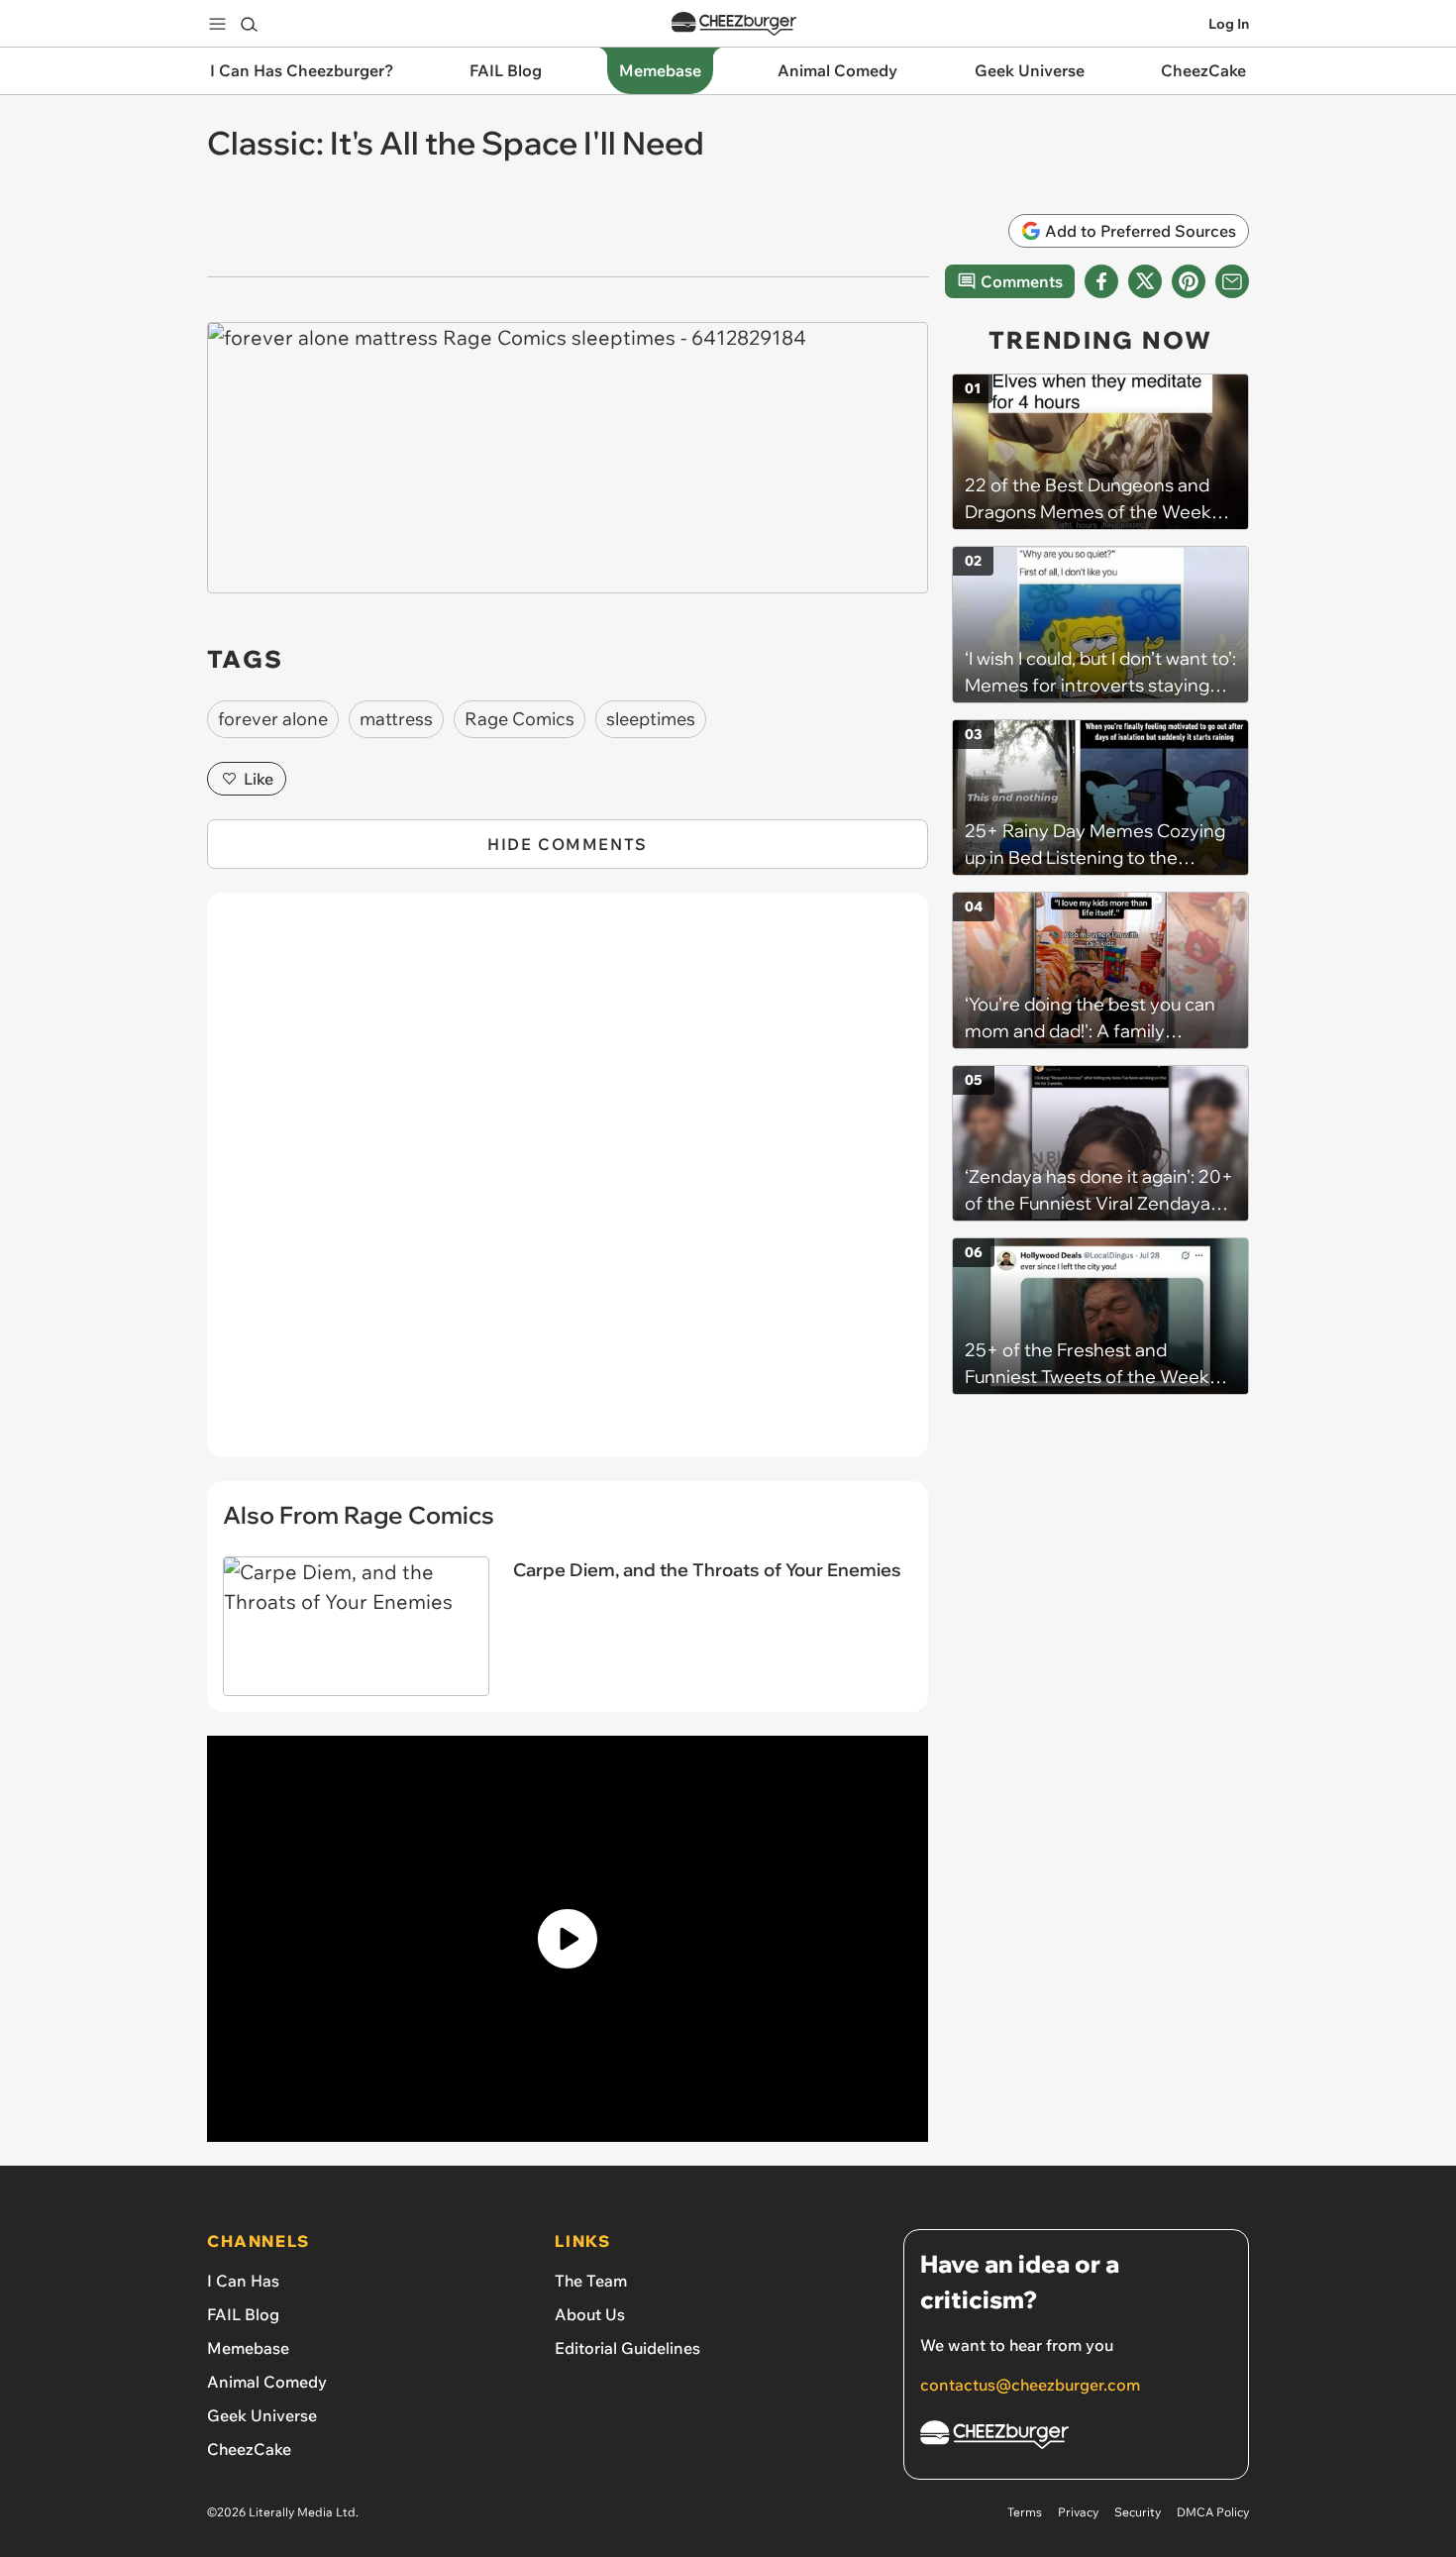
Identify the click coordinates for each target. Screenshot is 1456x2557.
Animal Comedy (267, 2382)
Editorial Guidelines (627, 2348)
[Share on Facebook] (1101, 281)
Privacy (1078, 2512)
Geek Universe (262, 2415)
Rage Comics (520, 719)
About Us (590, 2314)
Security (1138, 2512)
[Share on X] (1145, 281)
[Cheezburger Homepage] (734, 24)
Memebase (248, 2348)
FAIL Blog (243, 2314)
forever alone (273, 719)
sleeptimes (651, 719)
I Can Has (243, 2281)
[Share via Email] (1232, 281)
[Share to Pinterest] (1189, 281)
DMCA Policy (1213, 2512)
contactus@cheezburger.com (1030, 2385)
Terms (1025, 2512)
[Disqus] (568, 1186)
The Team (591, 2281)
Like (259, 779)
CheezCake (249, 2449)
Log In (1229, 24)
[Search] (249, 24)
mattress (396, 719)
